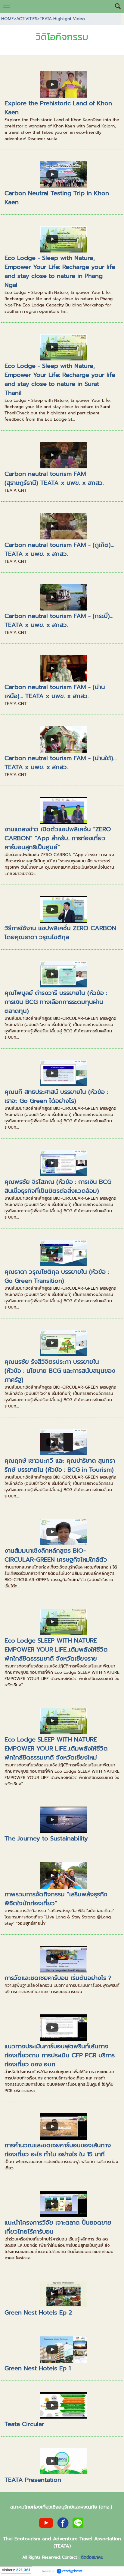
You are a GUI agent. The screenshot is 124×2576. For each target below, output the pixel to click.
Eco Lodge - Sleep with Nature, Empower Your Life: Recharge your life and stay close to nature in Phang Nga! (60, 271)
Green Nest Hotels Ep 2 (38, 2312)
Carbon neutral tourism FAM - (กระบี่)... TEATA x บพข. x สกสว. (59, 620)
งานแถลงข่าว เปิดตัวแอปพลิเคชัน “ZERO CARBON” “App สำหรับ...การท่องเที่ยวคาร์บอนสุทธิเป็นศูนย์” (58, 838)
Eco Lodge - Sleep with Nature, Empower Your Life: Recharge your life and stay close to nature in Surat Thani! (60, 379)
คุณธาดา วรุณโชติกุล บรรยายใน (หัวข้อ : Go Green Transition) (57, 1276)
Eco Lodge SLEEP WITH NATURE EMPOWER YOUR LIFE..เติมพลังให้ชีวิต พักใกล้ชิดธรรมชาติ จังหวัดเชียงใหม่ (56, 1748)
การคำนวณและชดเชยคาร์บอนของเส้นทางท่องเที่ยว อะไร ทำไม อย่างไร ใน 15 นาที (58, 2150)
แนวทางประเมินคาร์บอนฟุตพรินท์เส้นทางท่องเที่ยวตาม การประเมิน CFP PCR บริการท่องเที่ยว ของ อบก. (60, 2055)
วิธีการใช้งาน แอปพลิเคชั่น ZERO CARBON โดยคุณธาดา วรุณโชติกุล (60, 933)
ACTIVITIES (27, 19)
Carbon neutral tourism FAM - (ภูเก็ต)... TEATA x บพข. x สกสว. (59, 549)
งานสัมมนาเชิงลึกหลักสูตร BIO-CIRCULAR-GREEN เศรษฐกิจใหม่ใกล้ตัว (56, 1555)
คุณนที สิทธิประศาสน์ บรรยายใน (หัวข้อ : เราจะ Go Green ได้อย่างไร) (56, 1096)
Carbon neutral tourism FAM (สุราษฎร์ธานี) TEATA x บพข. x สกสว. (54, 478)
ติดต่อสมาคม (92, 2557)
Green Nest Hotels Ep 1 (38, 2368)
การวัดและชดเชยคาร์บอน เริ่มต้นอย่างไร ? (58, 1978)
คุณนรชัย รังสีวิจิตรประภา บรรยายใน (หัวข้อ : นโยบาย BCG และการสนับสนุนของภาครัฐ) (60, 1371)
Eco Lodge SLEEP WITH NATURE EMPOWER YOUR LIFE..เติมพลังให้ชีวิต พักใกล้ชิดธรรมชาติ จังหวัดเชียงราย (56, 1649)
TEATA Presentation (33, 2480)
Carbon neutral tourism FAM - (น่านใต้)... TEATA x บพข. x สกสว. (61, 763)
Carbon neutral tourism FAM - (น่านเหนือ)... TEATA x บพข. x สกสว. (55, 691)
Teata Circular (24, 2424)
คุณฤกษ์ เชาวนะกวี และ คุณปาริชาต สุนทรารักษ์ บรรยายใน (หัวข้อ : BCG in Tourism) (60, 1465)
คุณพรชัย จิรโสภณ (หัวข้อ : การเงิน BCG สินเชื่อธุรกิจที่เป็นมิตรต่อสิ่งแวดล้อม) (58, 1186)
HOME (8, 19)
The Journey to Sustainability (46, 1838)
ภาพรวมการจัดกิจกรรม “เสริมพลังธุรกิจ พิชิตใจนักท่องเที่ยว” (56, 1899)
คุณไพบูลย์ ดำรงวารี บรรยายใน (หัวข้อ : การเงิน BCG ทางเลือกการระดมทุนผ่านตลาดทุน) (56, 1002)
